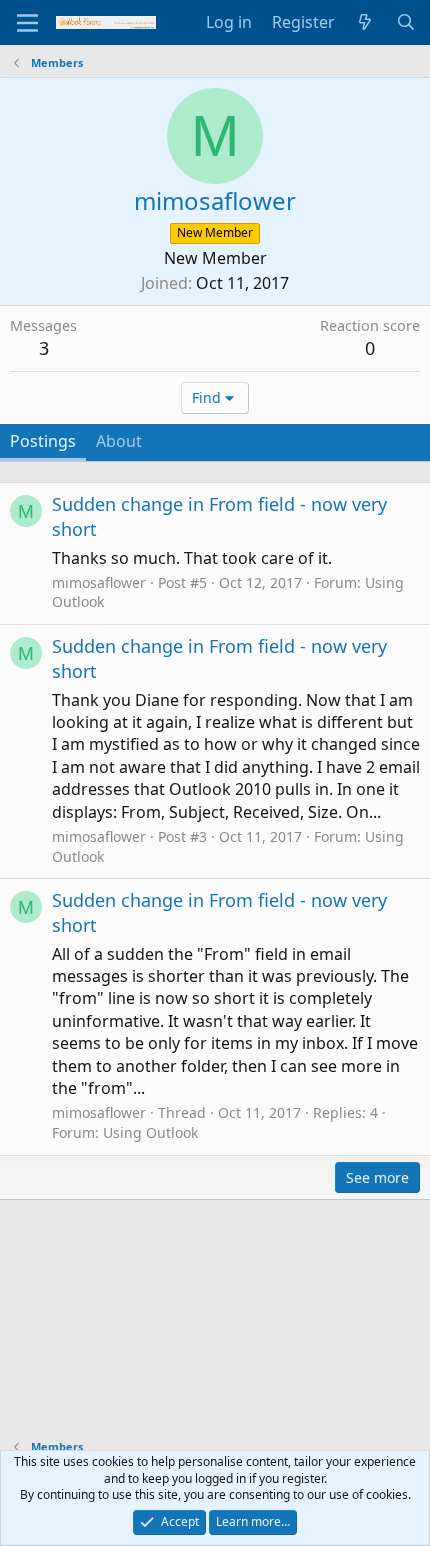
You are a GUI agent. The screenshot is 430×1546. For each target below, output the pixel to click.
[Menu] (27, 23)
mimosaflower (99, 582)
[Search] (405, 22)
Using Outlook (150, 1132)
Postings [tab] (43, 441)
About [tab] (119, 441)
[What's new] (365, 22)
